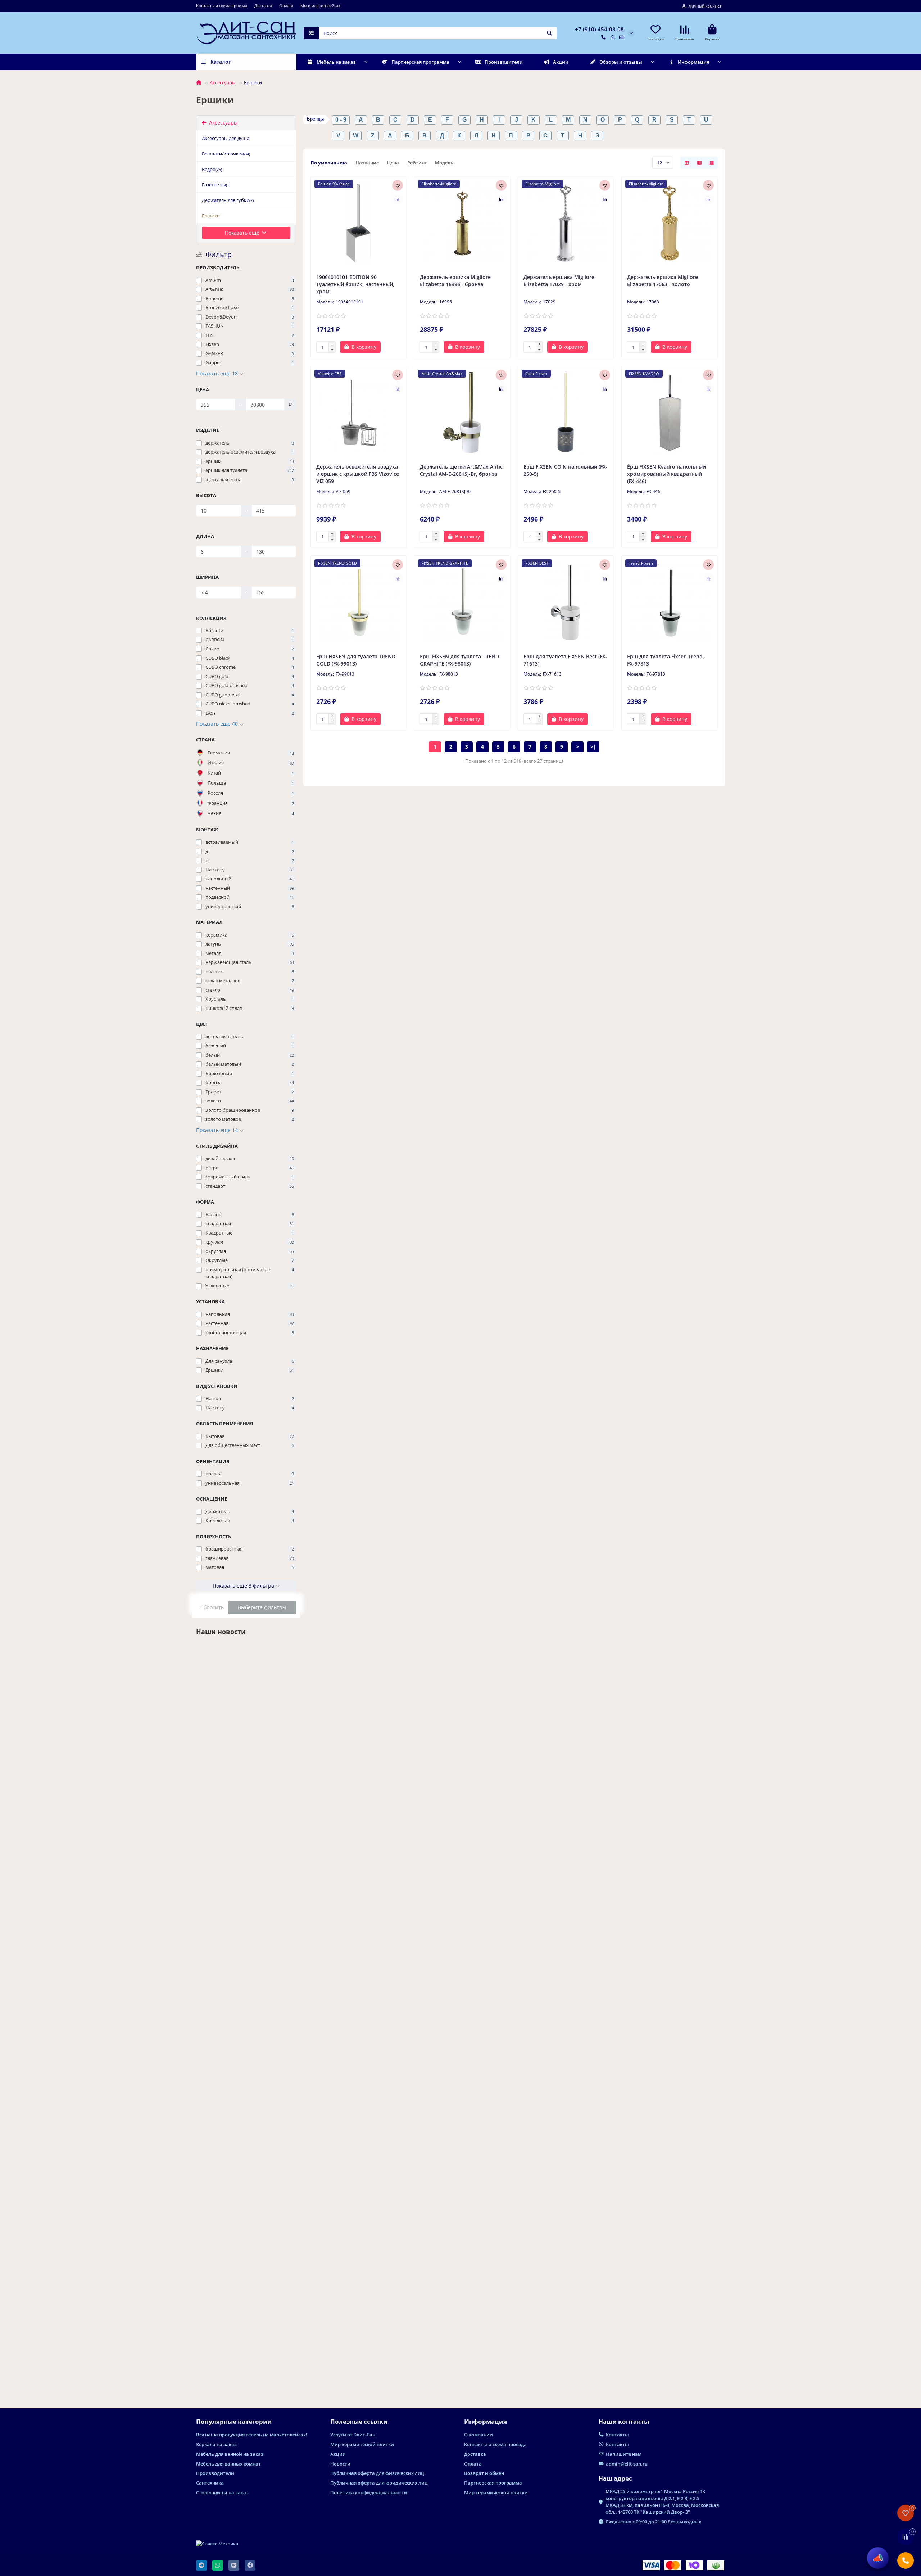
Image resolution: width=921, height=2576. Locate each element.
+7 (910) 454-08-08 (599, 29)
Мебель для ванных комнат (228, 2464)
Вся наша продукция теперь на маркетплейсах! (252, 2435)
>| (593, 747)
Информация (693, 62)
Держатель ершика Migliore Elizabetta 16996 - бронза (455, 281)
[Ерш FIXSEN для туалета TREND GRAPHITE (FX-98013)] (462, 603)
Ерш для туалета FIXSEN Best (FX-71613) (565, 660)
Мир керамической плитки (362, 2444)
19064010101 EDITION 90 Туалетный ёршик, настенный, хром (355, 284)
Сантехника (210, 2483)
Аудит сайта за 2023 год (228, 2048)
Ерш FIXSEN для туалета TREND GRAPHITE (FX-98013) (459, 660)
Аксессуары (223, 82)
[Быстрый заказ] (393, 347)
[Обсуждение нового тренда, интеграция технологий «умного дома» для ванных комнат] (246, 1831)
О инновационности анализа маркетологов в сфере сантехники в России (245, 2197)
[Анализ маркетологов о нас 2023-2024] (246, 1682)
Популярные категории (234, 2421)
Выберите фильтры (262, 1607)
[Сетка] (687, 163)
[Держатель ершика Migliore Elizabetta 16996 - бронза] (462, 223)
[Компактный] (712, 163)
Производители (504, 62)
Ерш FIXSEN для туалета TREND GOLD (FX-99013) (356, 660)
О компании (478, 2435)
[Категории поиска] (311, 33)
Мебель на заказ (336, 62)
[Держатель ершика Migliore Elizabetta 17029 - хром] (566, 223)
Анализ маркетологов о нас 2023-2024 (241, 1746)
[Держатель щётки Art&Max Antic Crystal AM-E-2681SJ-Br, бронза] (462, 413)
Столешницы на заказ (222, 2492)
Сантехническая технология (219, 1879)
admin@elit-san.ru (627, 2464)
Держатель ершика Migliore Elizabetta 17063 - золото (663, 281)
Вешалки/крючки (226, 154)
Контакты (617, 2435)
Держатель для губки (228, 200)
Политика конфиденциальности (369, 2492)
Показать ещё (243, 233)
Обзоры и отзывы (621, 62)
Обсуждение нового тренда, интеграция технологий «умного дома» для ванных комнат (240, 1899)
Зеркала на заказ (216, 2444)
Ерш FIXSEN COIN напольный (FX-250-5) (566, 470)
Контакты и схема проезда (222, 6)
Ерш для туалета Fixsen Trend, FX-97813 (666, 660)
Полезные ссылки (359, 2421)
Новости (208, 1730)
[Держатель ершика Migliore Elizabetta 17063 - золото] (670, 223)
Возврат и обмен (484, 2473)
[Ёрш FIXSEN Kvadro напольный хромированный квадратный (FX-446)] (670, 413)
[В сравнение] (398, 199)
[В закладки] (398, 185)
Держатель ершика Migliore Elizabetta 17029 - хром (559, 281)
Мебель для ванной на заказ (230, 2454)
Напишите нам (624, 2454)
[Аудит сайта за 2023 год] (246, 1987)
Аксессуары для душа (226, 138)
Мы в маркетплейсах (320, 6)
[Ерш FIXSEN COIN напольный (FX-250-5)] (566, 413)
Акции (561, 62)
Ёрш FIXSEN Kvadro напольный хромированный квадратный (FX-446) (666, 474)
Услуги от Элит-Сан (353, 2435)
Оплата (286, 6)
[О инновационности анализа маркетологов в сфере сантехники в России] (246, 2129)
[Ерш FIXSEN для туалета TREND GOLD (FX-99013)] (359, 603)
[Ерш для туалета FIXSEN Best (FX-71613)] (566, 603)
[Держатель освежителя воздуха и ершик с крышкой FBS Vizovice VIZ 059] (359, 413)
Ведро (212, 169)
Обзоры (207, 2334)
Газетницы (216, 185)
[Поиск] (549, 33)
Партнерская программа (420, 62)
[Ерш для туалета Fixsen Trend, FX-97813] (670, 603)
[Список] (699, 163)
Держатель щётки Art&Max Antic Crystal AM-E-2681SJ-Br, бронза (461, 470)
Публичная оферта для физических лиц (377, 2473)
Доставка (263, 6)
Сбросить (212, 1607)
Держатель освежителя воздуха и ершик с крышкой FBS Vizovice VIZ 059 (358, 474)
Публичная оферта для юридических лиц (379, 2483)
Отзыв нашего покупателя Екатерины (232, 2349)
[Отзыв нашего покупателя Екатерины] (246, 2285)
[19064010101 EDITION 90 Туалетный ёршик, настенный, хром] (359, 223)
